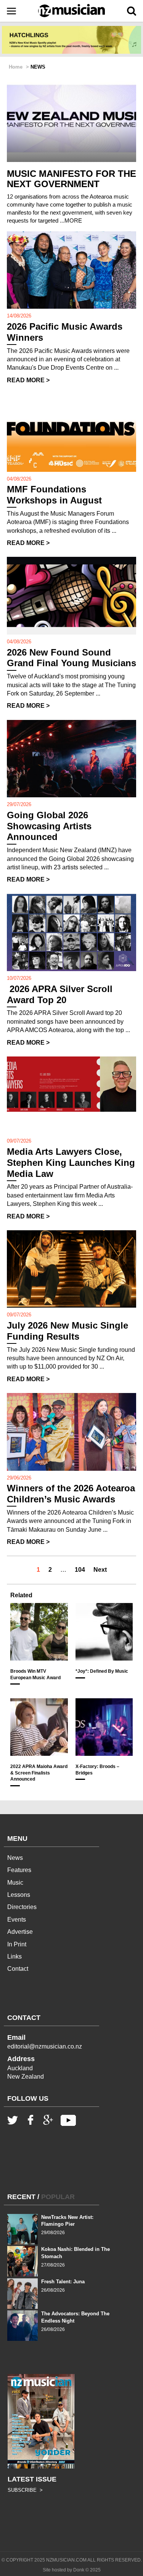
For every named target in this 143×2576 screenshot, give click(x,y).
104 (80, 1570)
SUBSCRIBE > (25, 2490)
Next (100, 1570)
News (15, 1858)
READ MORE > (28, 380)
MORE (73, 220)
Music (15, 1883)
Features (19, 1870)
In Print (17, 1944)
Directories (22, 1907)
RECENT (21, 2197)
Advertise (20, 1932)
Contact (18, 1969)
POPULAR (58, 2197)
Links (14, 1956)
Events (17, 1920)
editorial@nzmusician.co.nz (45, 2046)
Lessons (19, 1895)
